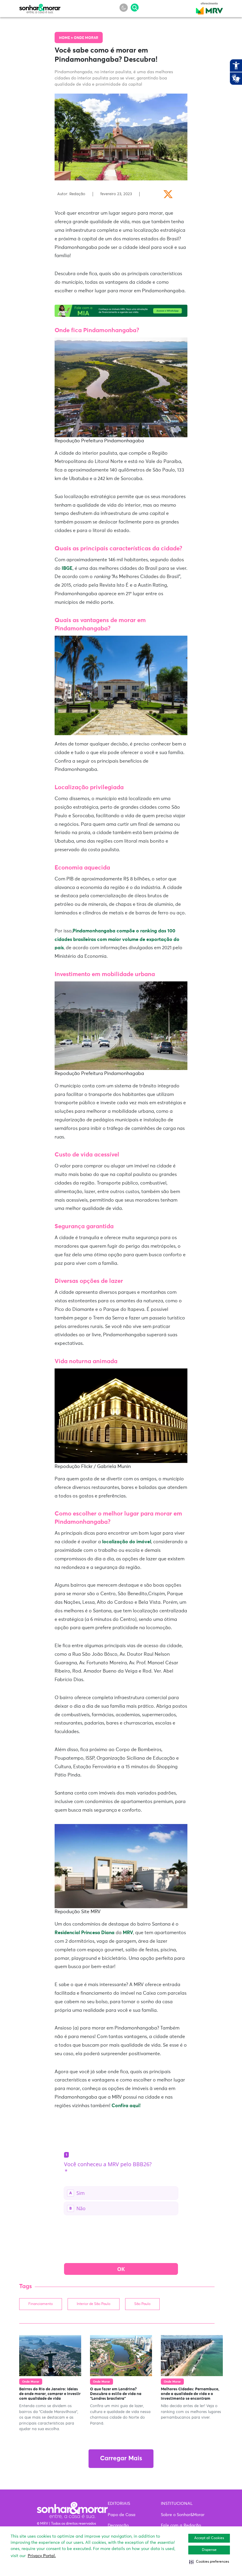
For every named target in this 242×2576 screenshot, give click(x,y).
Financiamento (41, 2304)
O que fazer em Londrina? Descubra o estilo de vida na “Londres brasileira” (116, 2394)
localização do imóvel (127, 1542)
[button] (209, 2562)
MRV (128, 1933)
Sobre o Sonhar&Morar (183, 2515)
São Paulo (142, 2304)
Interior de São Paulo (94, 2304)
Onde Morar (86, 38)
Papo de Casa (122, 2515)
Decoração (118, 2526)
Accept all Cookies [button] (209, 2538)
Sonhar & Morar (40, 7)
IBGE (67, 568)
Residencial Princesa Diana (85, 1933)
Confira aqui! (126, 2106)
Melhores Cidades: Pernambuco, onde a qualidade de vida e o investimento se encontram (190, 2394)
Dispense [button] (209, 2550)
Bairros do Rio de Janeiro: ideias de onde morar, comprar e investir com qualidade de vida (50, 2394)
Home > (66, 38)
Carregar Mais (121, 2459)
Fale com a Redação (181, 2526)
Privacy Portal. (42, 2556)
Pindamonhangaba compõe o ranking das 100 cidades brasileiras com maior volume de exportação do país (117, 939)
